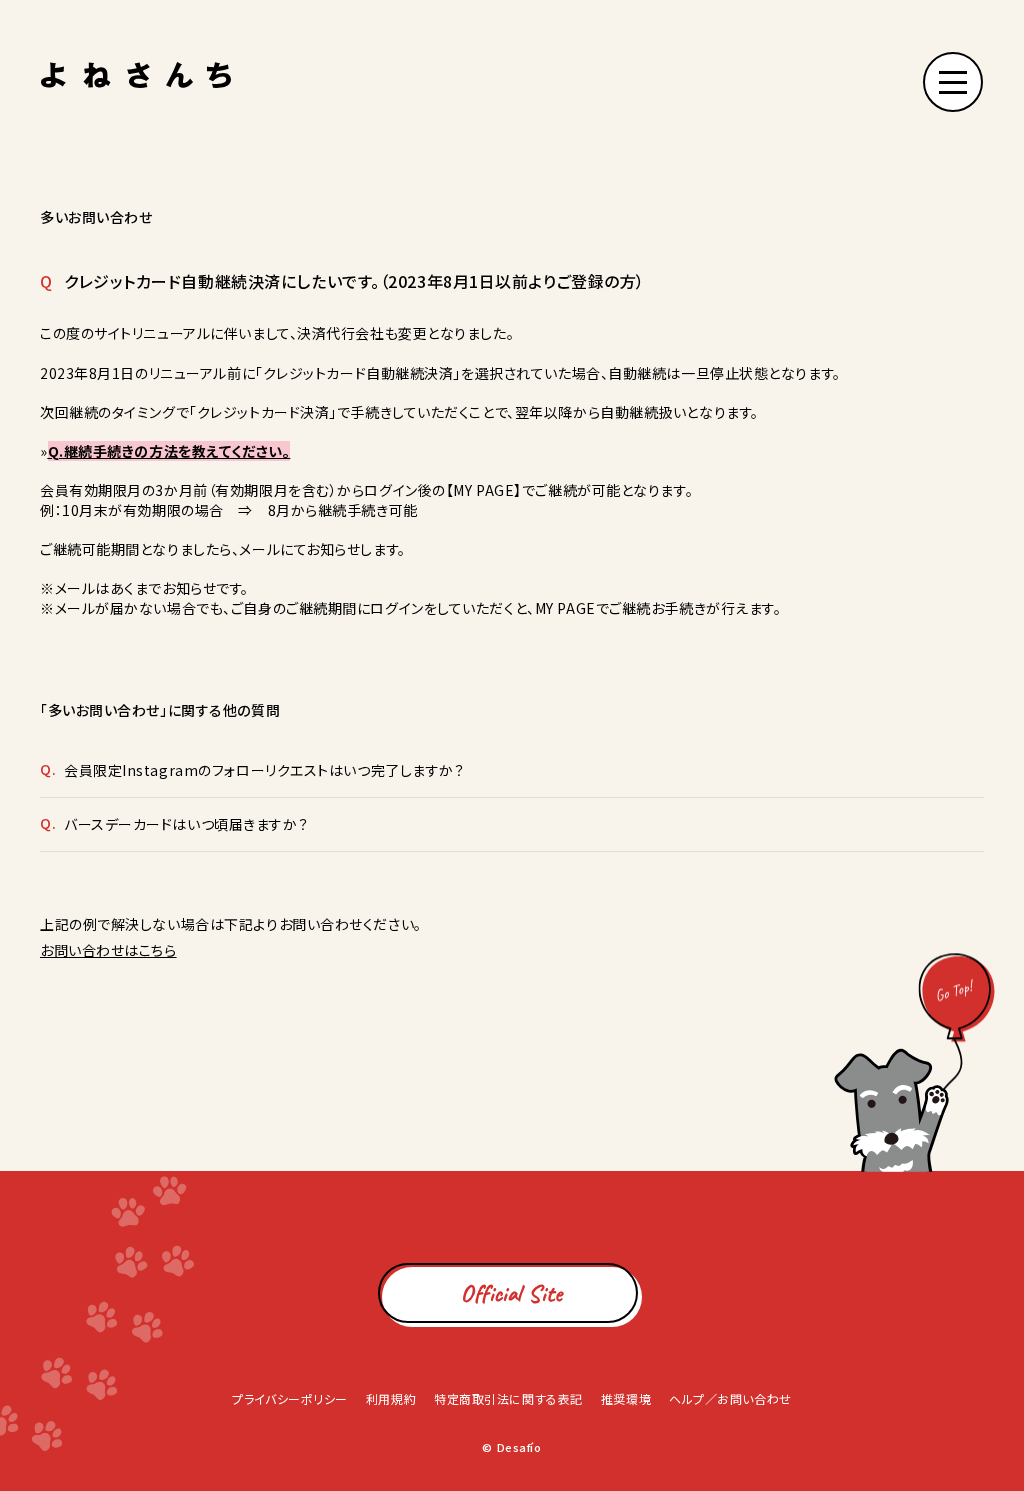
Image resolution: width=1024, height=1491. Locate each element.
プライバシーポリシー (290, 1398)
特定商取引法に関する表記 (508, 1398)
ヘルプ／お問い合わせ (730, 1398)
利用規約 (391, 1398)
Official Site (511, 1293)
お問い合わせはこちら (108, 950)
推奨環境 (626, 1398)
